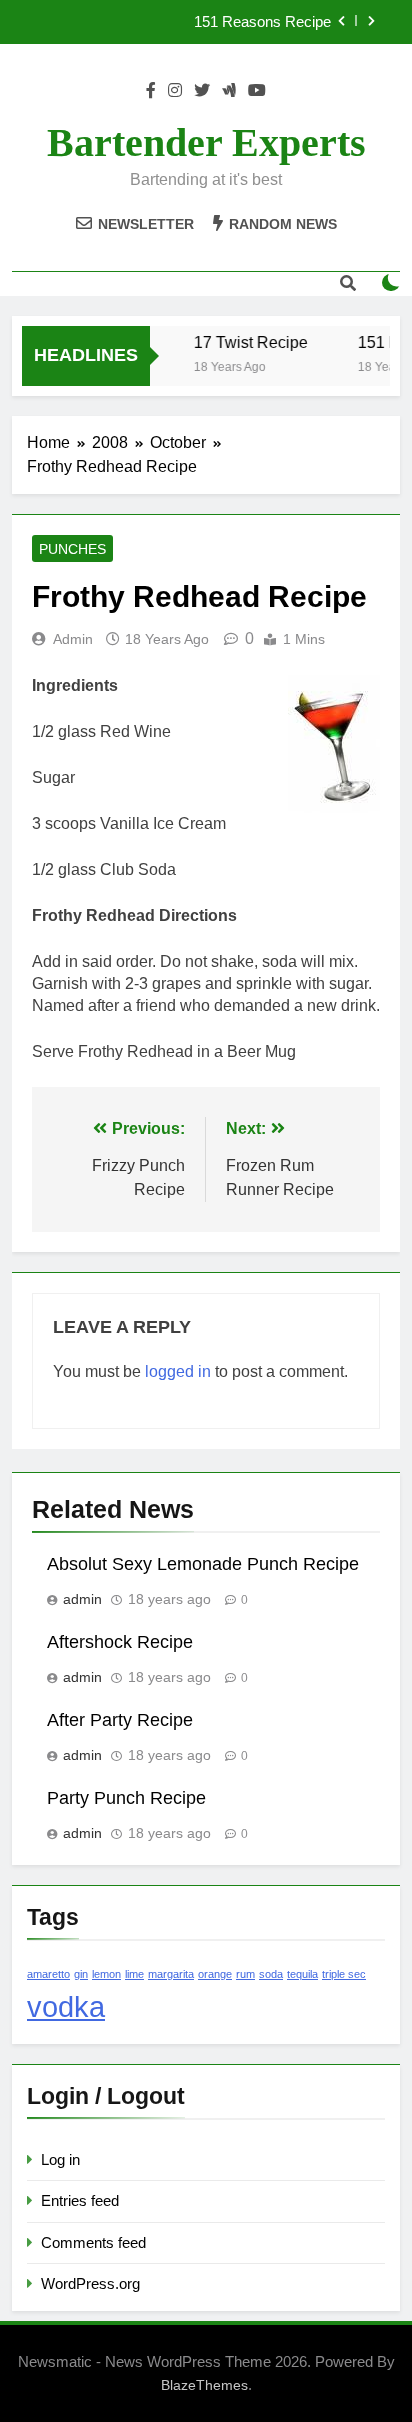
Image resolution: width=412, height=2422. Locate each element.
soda (271, 1974)
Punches (72, 549)
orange (215, 1974)
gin (81, 1974)
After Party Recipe (120, 1720)
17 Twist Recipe (247, 342)
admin (73, 639)
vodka (66, 2006)
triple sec (344, 1974)
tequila (302, 1974)
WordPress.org (90, 2283)
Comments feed (93, 2242)
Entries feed (80, 2200)
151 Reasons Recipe (262, 22)
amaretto (48, 1974)
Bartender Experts (206, 142)
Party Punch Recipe (126, 1798)
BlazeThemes (204, 2385)
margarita (171, 1974)
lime (134, 1974)
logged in (178, 1371)
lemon (106, 1974)
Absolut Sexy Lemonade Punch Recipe (203, 1564)
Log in (60, 2159)
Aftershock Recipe (120, 1642)
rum (245, 1974)
